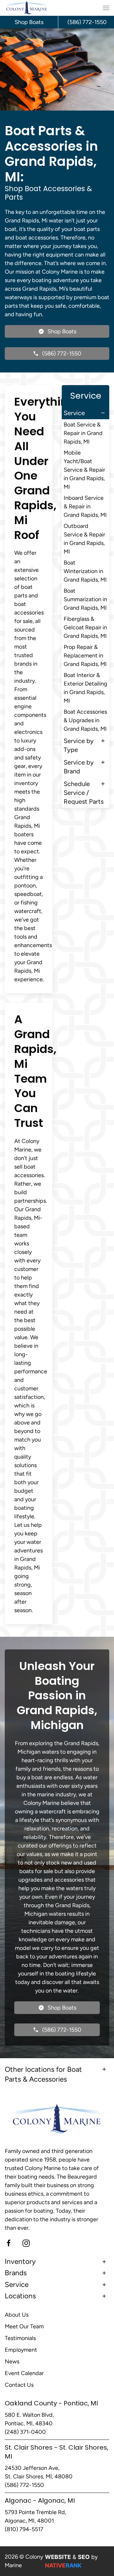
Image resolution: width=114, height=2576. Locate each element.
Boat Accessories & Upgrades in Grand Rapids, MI (85, 720)
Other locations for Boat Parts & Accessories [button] (43, 2074)
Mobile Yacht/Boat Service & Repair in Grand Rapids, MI (84, 470)
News (12, 2361)
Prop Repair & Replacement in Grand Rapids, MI (85, 656)
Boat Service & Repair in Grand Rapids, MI (83, 433)
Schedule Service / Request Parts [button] (84, 793)
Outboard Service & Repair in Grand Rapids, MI (84, 539)
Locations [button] (20, 2296)
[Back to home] (27, 8)
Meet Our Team (24, 2326)
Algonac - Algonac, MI (40, 2500)
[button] (106, 8)
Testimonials (20, 2338)
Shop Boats (29, 22)
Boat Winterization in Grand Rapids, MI (85, 571)
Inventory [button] (20, 2262)
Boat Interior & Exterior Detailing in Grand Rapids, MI (85, 688)
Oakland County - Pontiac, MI (51, 2403)
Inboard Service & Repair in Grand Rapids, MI (85, 506)
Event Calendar (24, 2373)
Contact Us (19, 2385)
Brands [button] (16, 2273)
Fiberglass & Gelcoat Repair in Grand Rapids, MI (85, 627)
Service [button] (74, 413)
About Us (17, 2315)
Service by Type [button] (79, 745)
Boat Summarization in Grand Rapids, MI (85, 599)
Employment (21, 2350)
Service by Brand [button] (79, 767)
